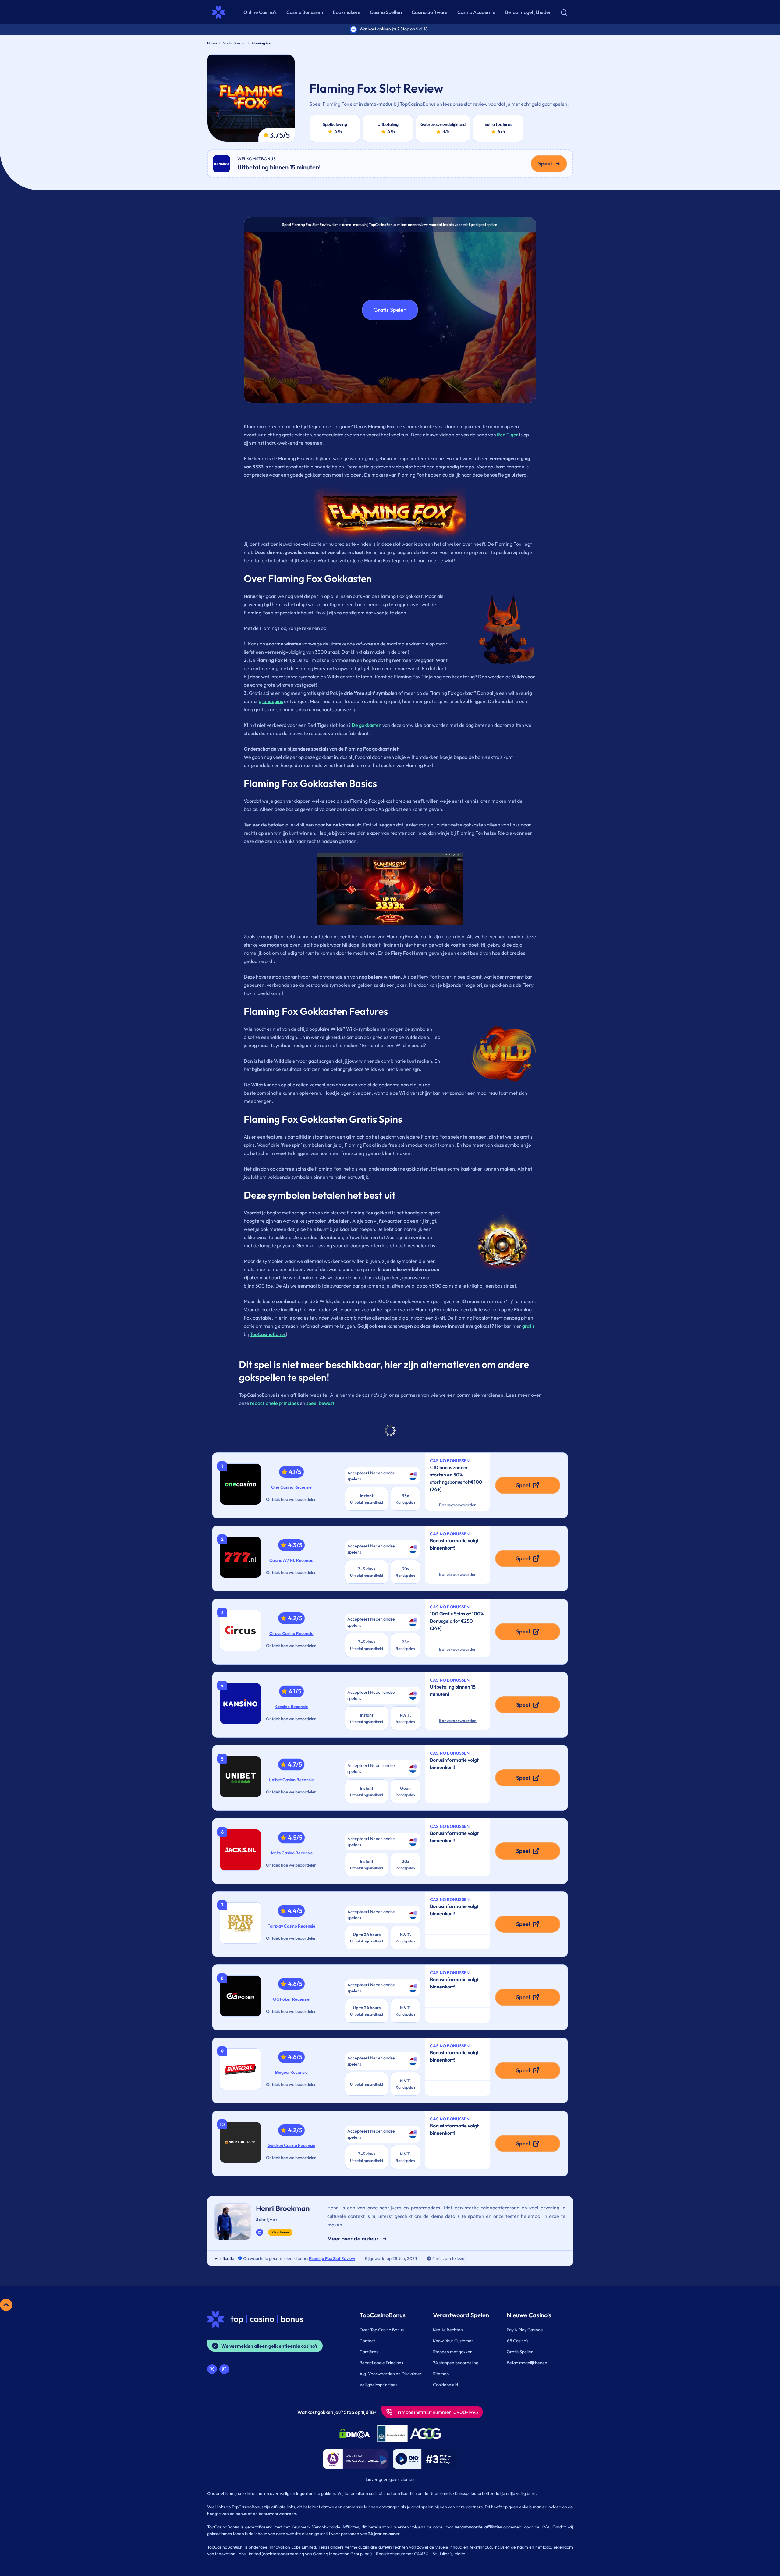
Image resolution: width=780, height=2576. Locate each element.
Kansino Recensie (291, 1707)
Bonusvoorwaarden (458, 1505)
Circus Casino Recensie (291, 1633)
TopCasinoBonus (268, 1334)
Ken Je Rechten (448, 2330)
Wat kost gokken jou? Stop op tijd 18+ (337, 2412)
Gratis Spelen (390, 310)
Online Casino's (260, 12)
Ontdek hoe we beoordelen (291, 1499)
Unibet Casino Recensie (291, 1780)
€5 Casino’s (518, 2341)
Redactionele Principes (381, 2363)
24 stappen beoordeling (456, 2363)
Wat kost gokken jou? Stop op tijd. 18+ (395, 29)
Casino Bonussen (305, 12)
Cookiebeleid (445, 2385)
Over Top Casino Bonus (382, 2330)
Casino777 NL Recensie (291, 1560)
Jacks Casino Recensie (291, 1853)
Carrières (369, 2352)
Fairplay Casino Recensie (291, 1926)
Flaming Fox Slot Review (332, 2258)
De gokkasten (367, 725)
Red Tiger (508, 435)
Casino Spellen (386, 12)
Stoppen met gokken (453, 2352)
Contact (367, 2341)
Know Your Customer (453, 2341)
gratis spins (271, 701)
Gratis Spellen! (521, 2352)
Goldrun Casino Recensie (291, 2145)
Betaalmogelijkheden (528, 12)
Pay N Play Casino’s (525, 2330)
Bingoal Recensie (291, 2072)
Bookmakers (346, 12)
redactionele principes (275, 1403)
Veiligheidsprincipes (378, 2385)
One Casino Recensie (291, 1487)
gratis (528, 1326)
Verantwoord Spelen (461, 2315)
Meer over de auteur (353, 2238)
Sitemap (441, 2374)
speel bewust (320, 1403)
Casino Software (430, 12)
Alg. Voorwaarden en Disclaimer (391, 2374)
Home (212, 43)
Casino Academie (476, 12)
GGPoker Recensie (291, 1999)
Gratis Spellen (234, 43)
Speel (545, 163)
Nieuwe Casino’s (529, 2315)
